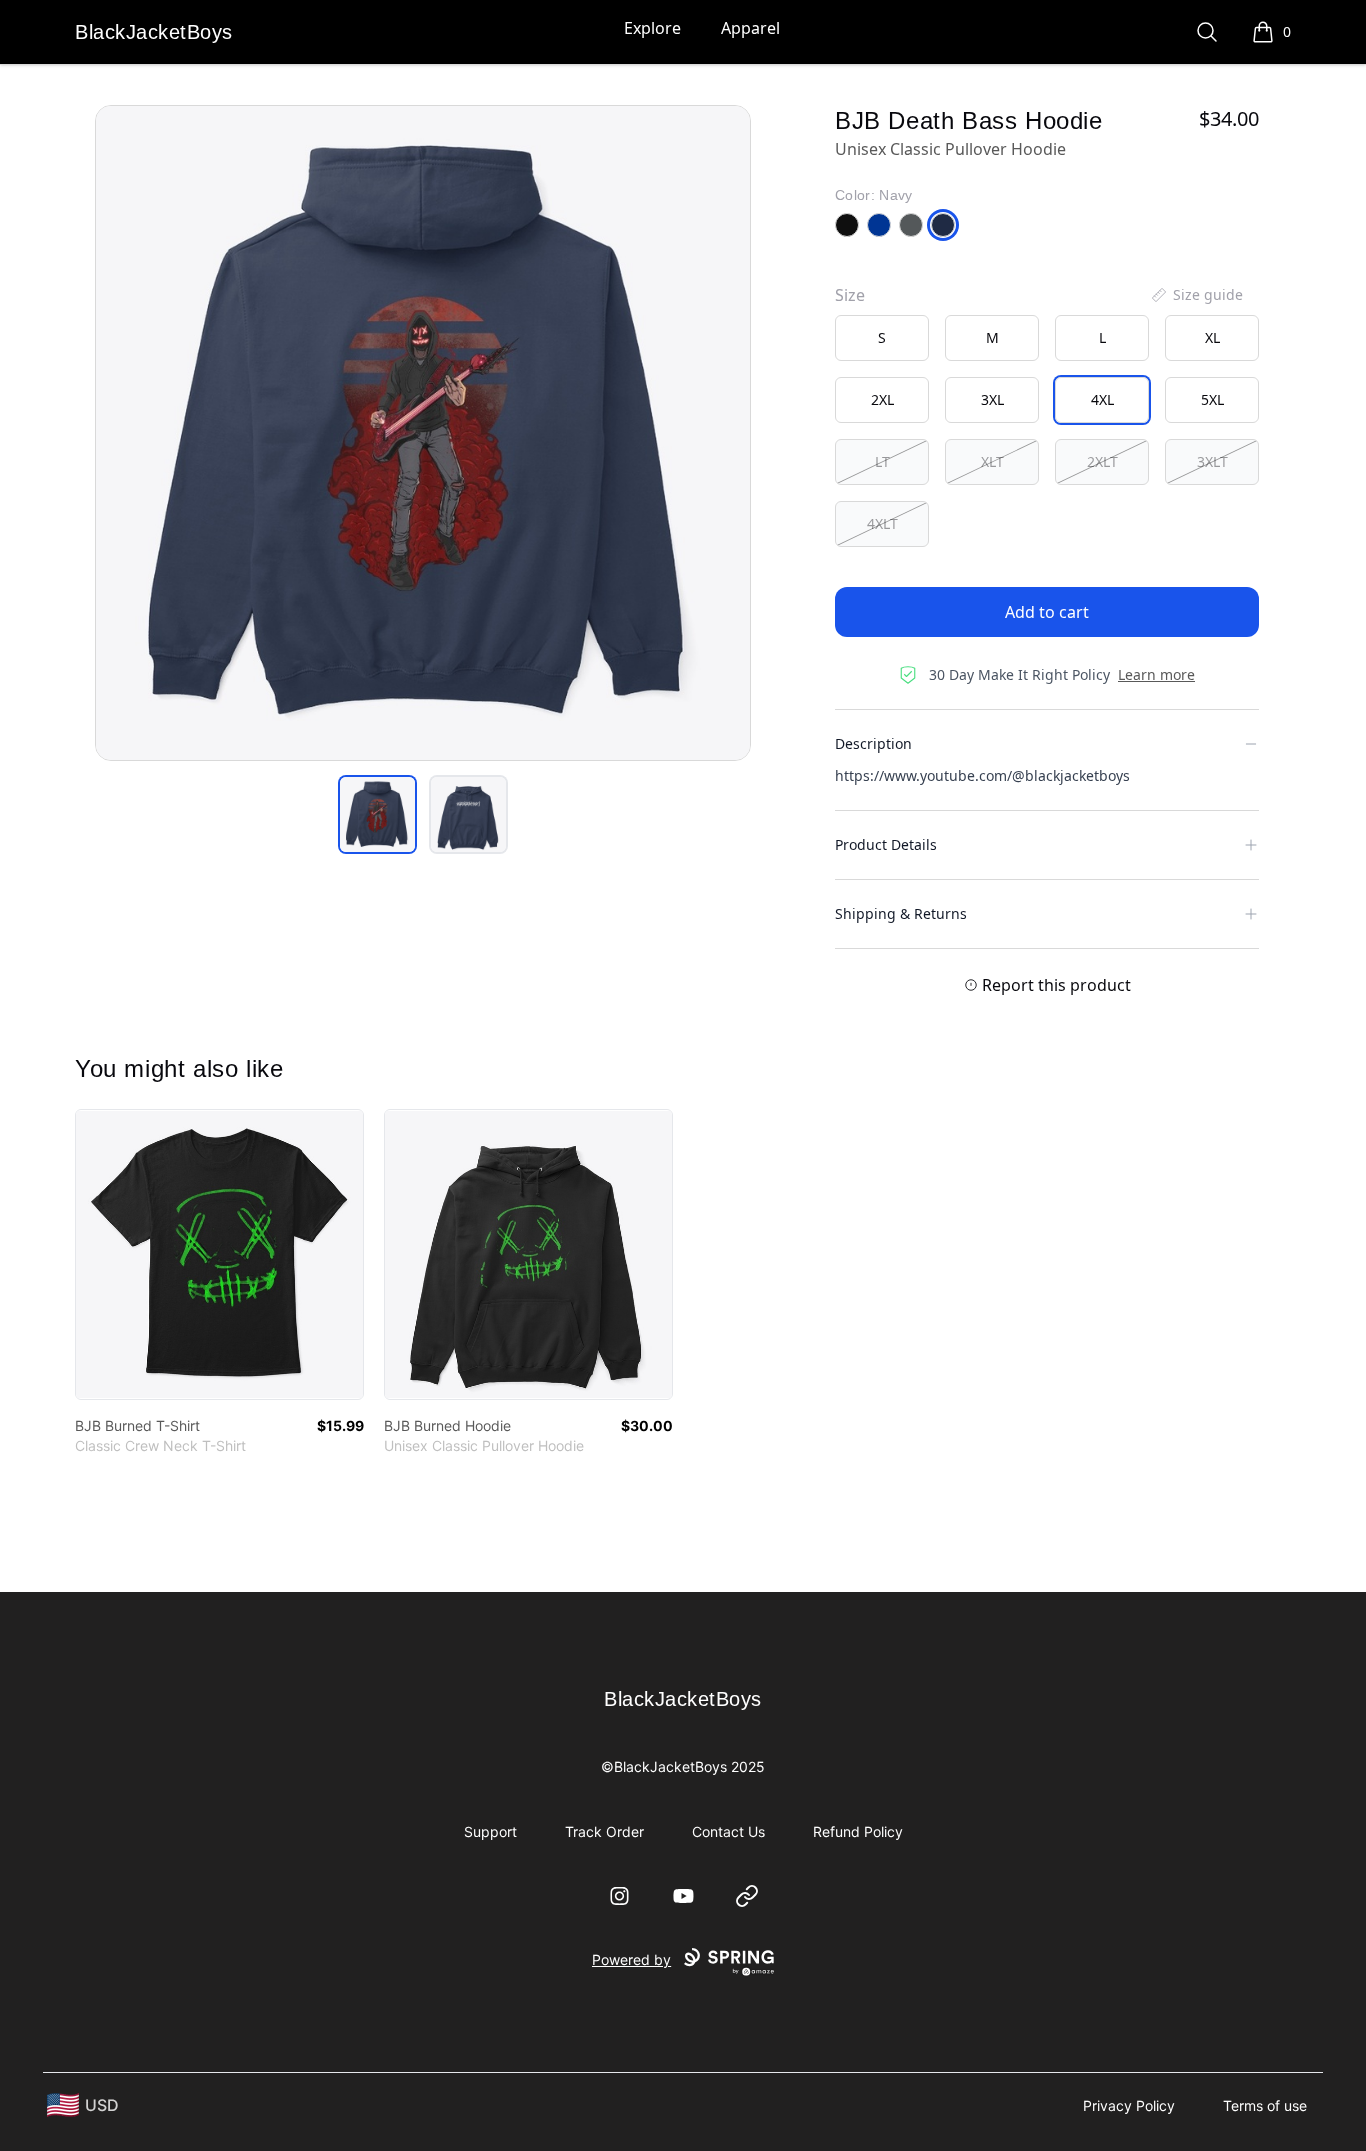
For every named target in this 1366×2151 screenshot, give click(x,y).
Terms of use (1265, 2105)
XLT (992, 461)
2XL (882, 399)
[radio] (882, 338)
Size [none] (850, 295)
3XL (992, 399)
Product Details (886, 844)
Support (490, 1831)
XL (1212, 337)
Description (873, 743)
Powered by (631, 1959)
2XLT (1102, 461)
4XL (1102, 399)
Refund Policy (858, 1831)
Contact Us (728, 1831)
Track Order (604, 1831)
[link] (219, 1254)
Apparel (750, 28)
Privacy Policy (1129, 2105)
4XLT (882, 523)
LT (882, 461)
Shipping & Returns (901, 913)
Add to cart (1047, 612)
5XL (1212, 399)
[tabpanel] (423, 433)
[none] (1196, 295)
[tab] (377, 814)
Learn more (1156, 674)
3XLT (1212, 461)
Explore (652, 28)
